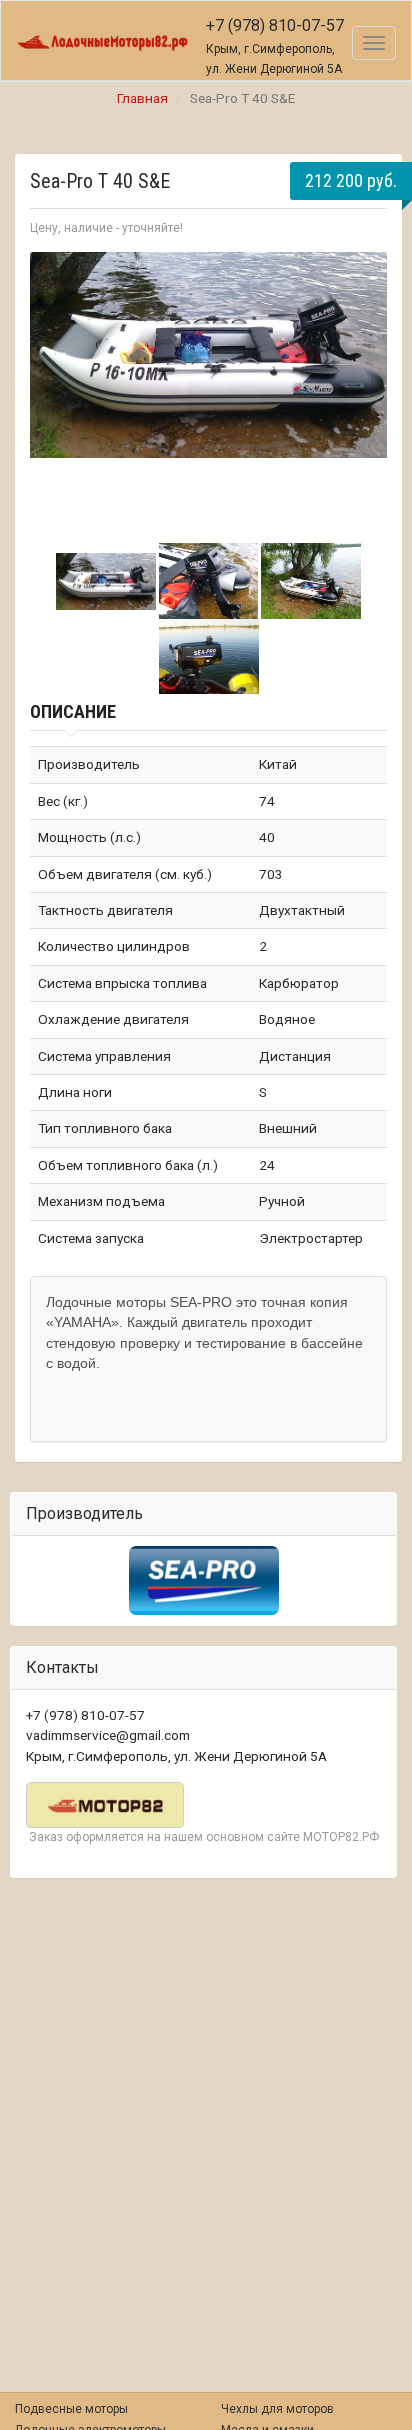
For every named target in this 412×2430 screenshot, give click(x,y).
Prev (56, 388)
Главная (142, 98)
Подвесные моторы (71, 2409)
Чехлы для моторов (277, 2409)
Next (361, 388)
